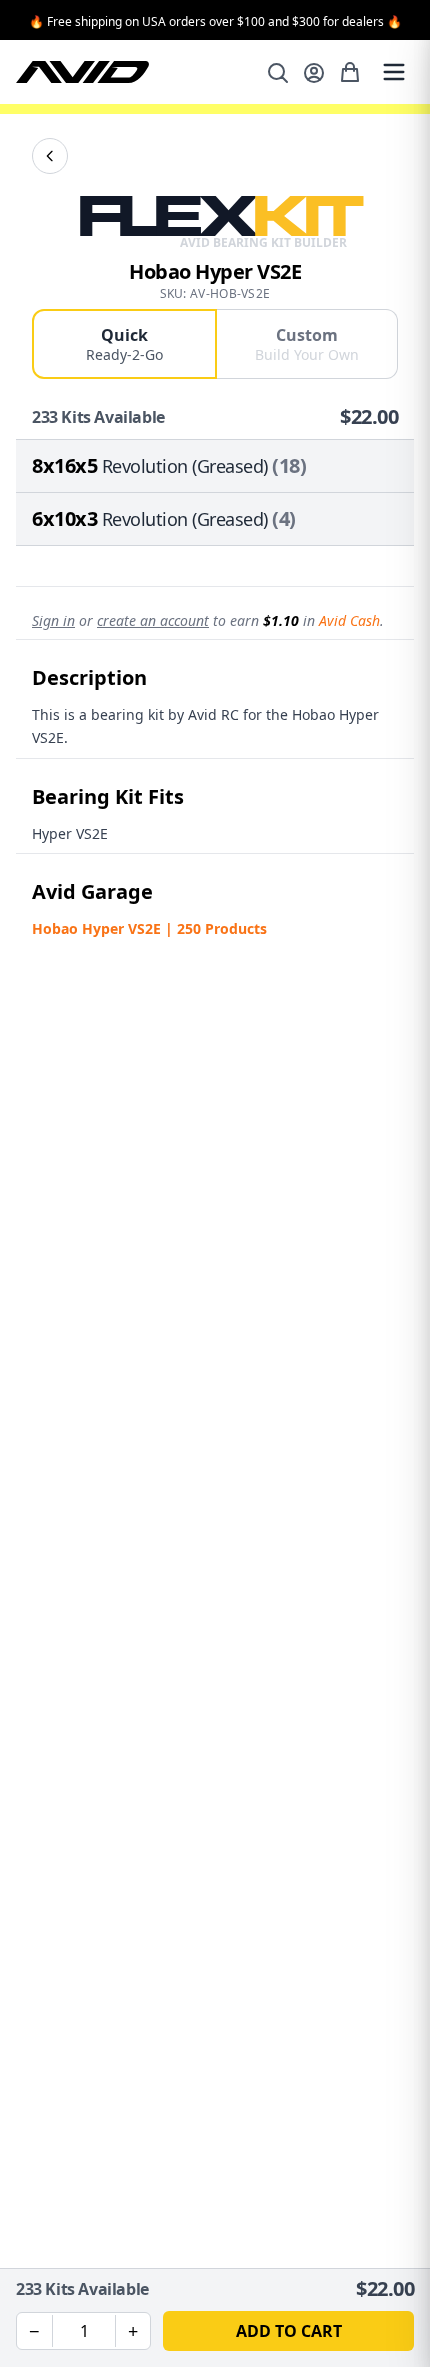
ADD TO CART (289, 2331)
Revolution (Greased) (185, 466)
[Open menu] (394, 72)
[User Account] (314, 73)
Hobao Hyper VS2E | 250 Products (149, 928)
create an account (153, 620)
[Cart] (350, 72)
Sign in (53, 620)
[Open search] (278, 73)
